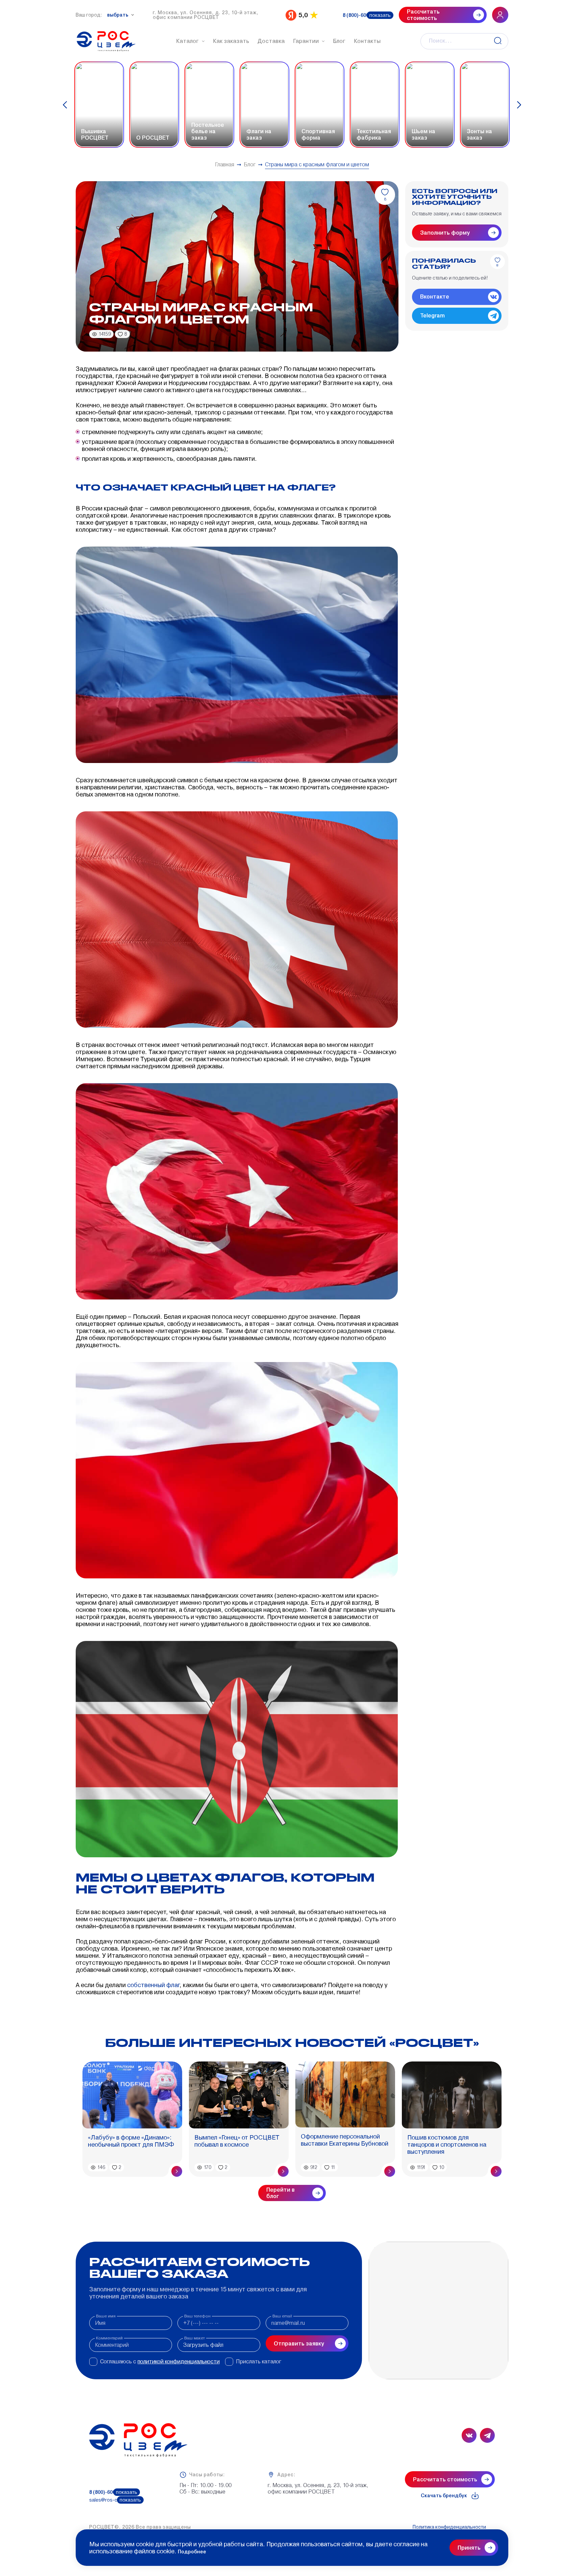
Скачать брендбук (444, 2496)
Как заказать (231, 41)
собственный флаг (153, 1985)
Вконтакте (435, 297)
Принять (469, 2548)
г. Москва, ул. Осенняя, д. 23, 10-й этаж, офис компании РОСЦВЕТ (206, 15)
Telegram (432, 316)
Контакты (367, 41)
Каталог (188, 41)
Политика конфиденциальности (449, 2527)
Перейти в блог (281, 2193)
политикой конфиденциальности (179, 2362)
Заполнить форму (445, 233)
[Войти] (500, 15)
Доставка (271, 41)
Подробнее (192, 2552)
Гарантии (306, 41)
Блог (339, 41)
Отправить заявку (299, 2344)
